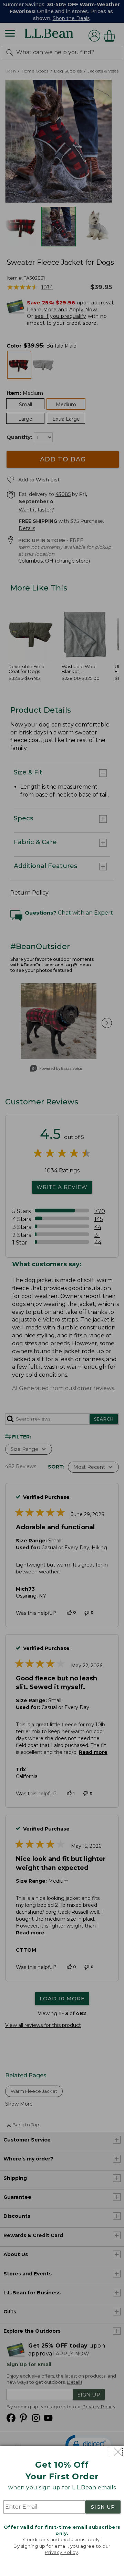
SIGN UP (103, 2507)
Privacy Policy (61, 2552)
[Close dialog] (116, 2452)
